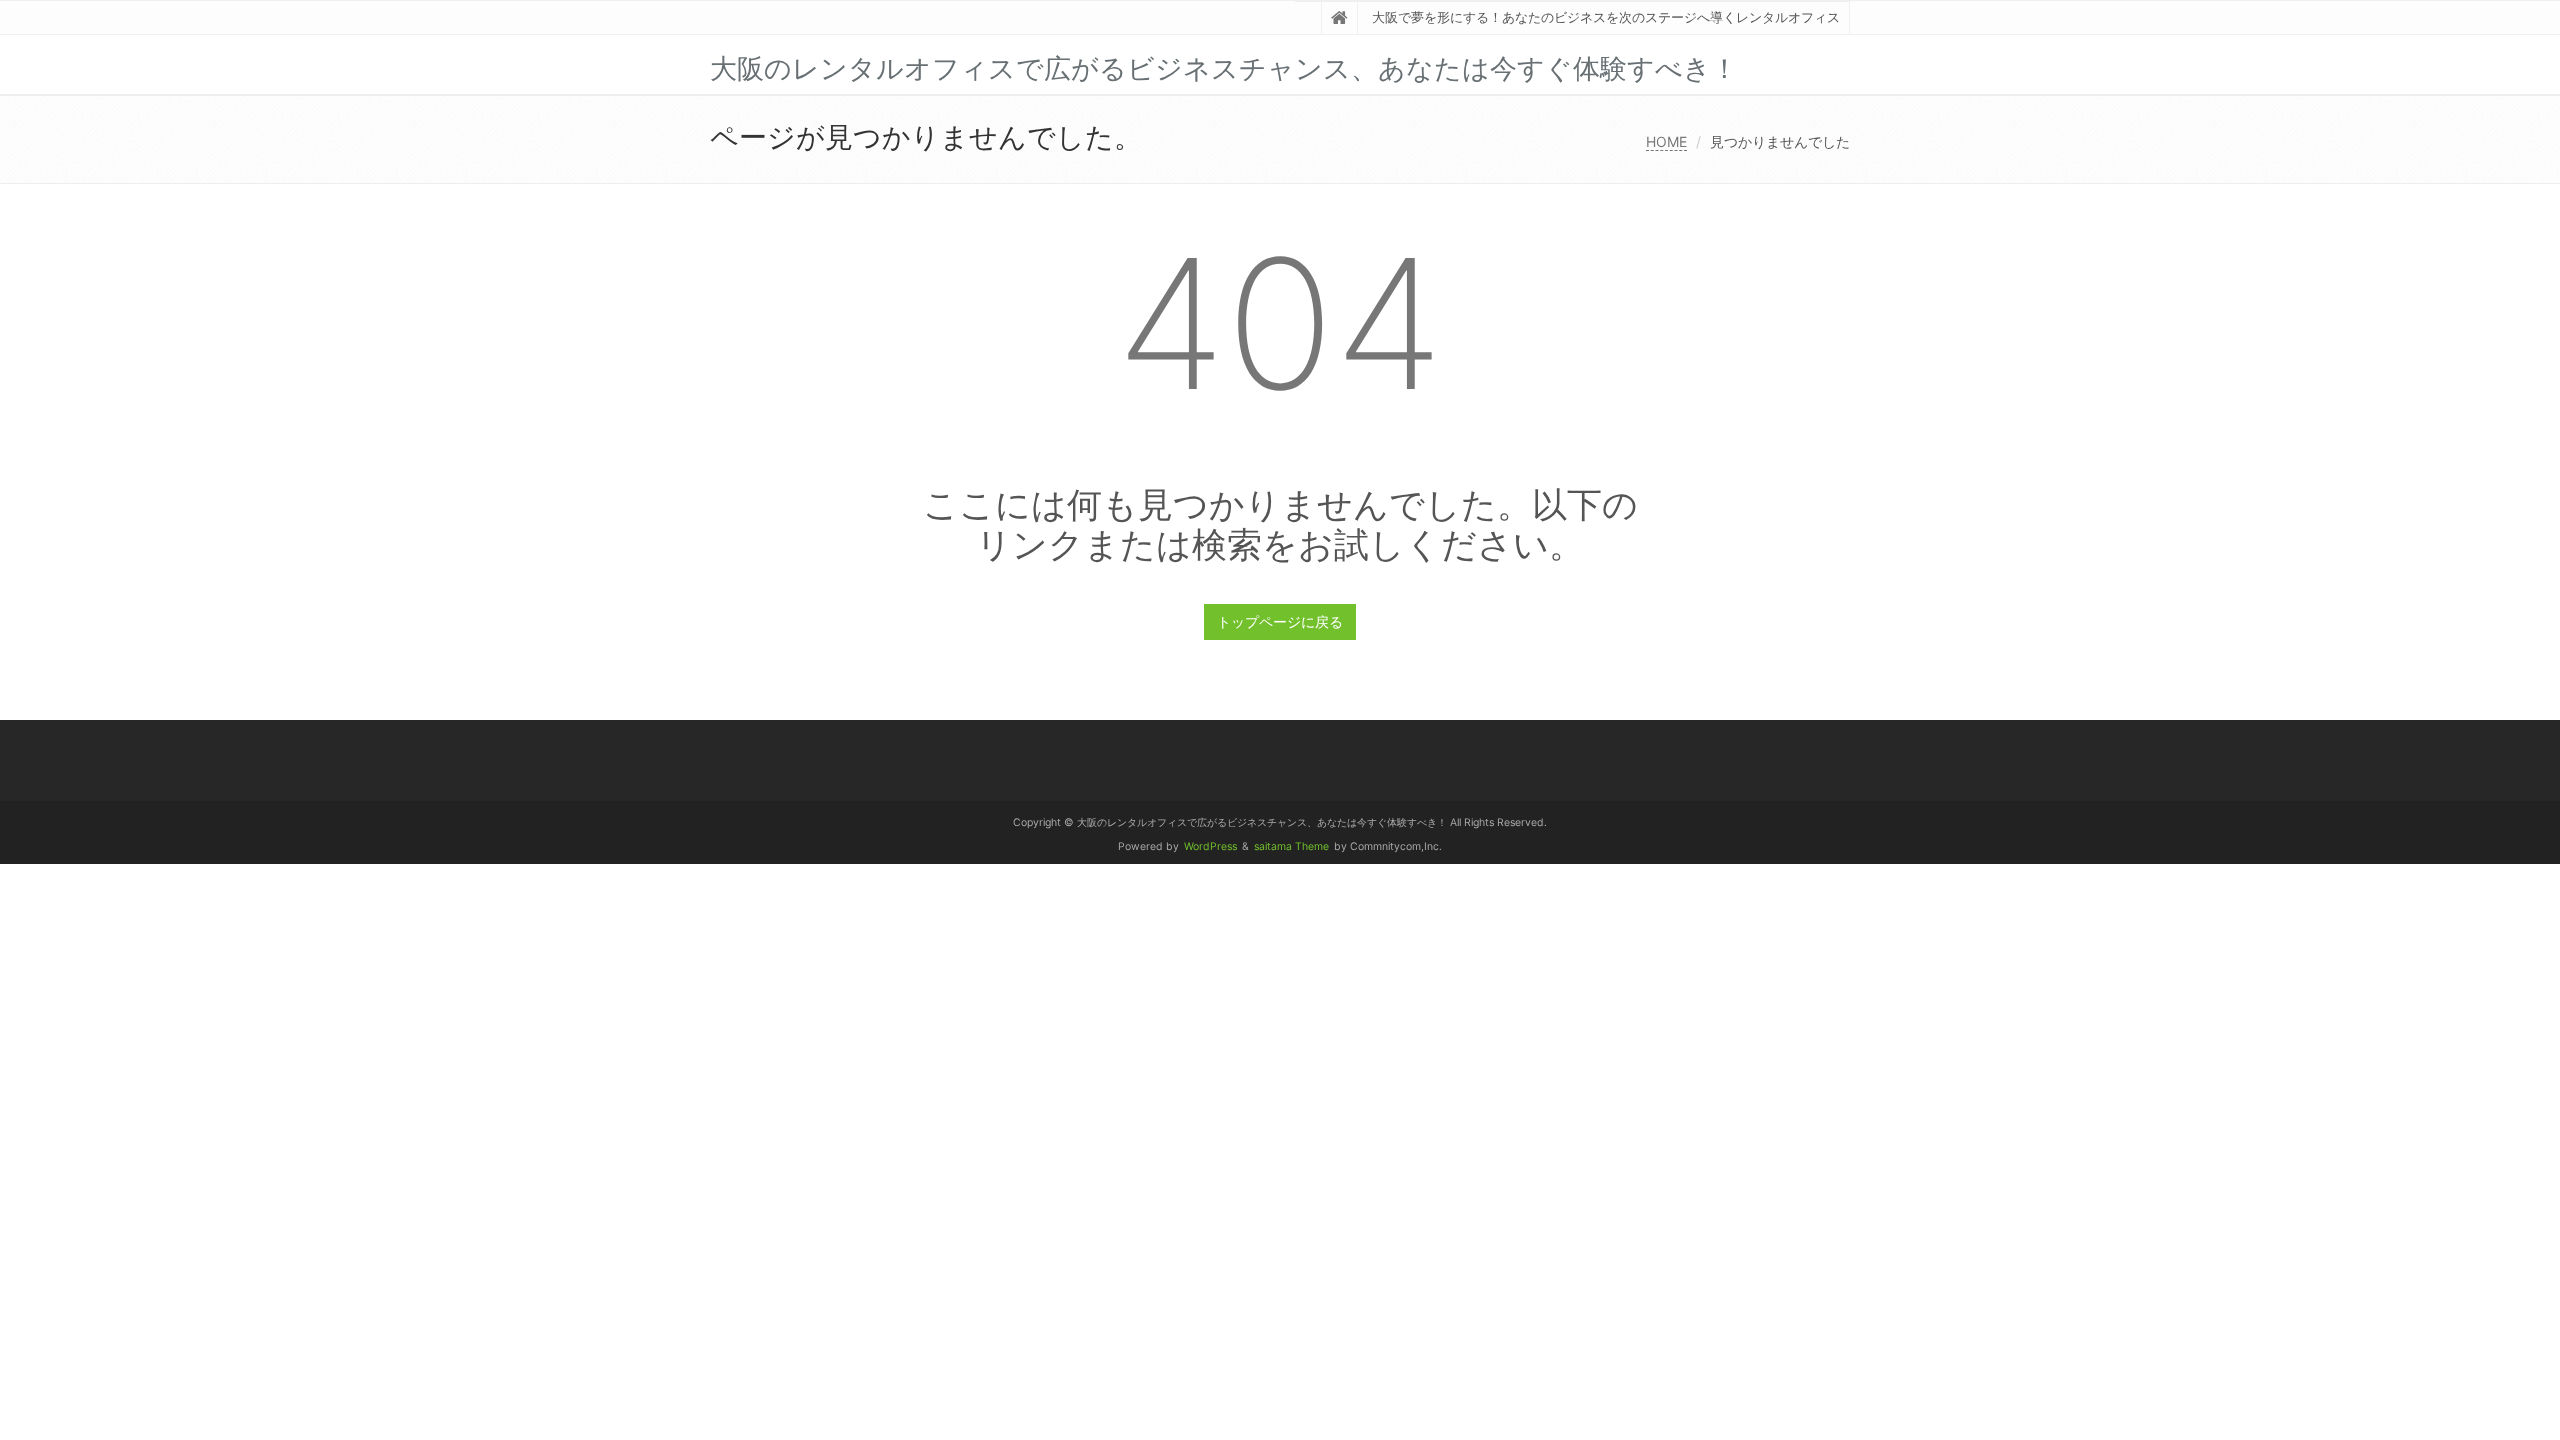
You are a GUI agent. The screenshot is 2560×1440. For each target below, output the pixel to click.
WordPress (1210, 846)
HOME (1666, 141)
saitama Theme (1291, 846)
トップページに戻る (1280, 621)
